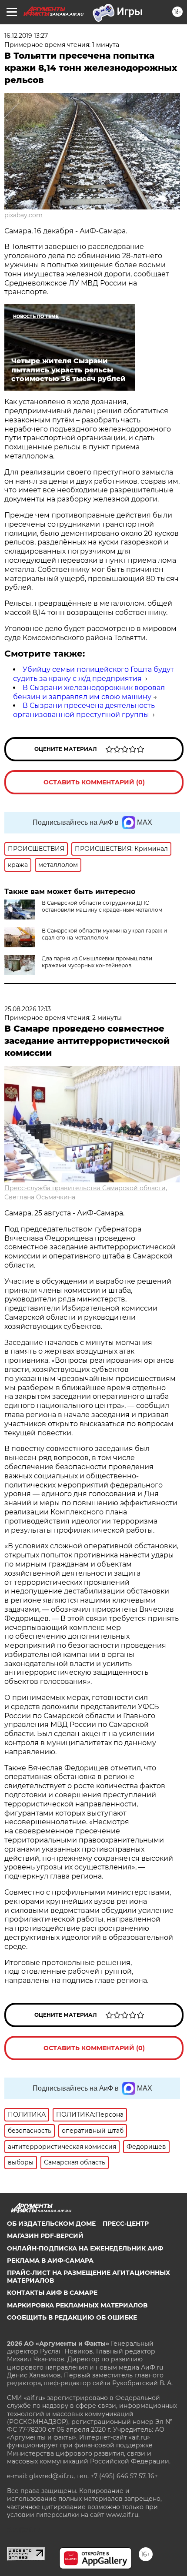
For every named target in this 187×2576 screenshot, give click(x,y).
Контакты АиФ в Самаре (52, 2293)
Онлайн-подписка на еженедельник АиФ (85, 2248)
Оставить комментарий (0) (94, 782)
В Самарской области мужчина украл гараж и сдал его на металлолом (104, 934)
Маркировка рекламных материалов (77, 2305)
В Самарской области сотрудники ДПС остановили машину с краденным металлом (102, 906)
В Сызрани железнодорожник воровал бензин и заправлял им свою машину (89, 692)
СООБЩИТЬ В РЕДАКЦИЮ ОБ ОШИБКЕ (72, 2317)
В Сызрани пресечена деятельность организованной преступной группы (84, 710)
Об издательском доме (51, 2224)
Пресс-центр (126, 2224)
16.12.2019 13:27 (26, 36)
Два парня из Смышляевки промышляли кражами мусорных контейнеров (97, 962)
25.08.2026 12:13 (28, 1009)
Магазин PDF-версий (45, 2236)
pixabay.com (23, 215)
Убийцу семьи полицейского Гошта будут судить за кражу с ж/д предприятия (93, 674)
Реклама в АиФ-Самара (50, 2261)
